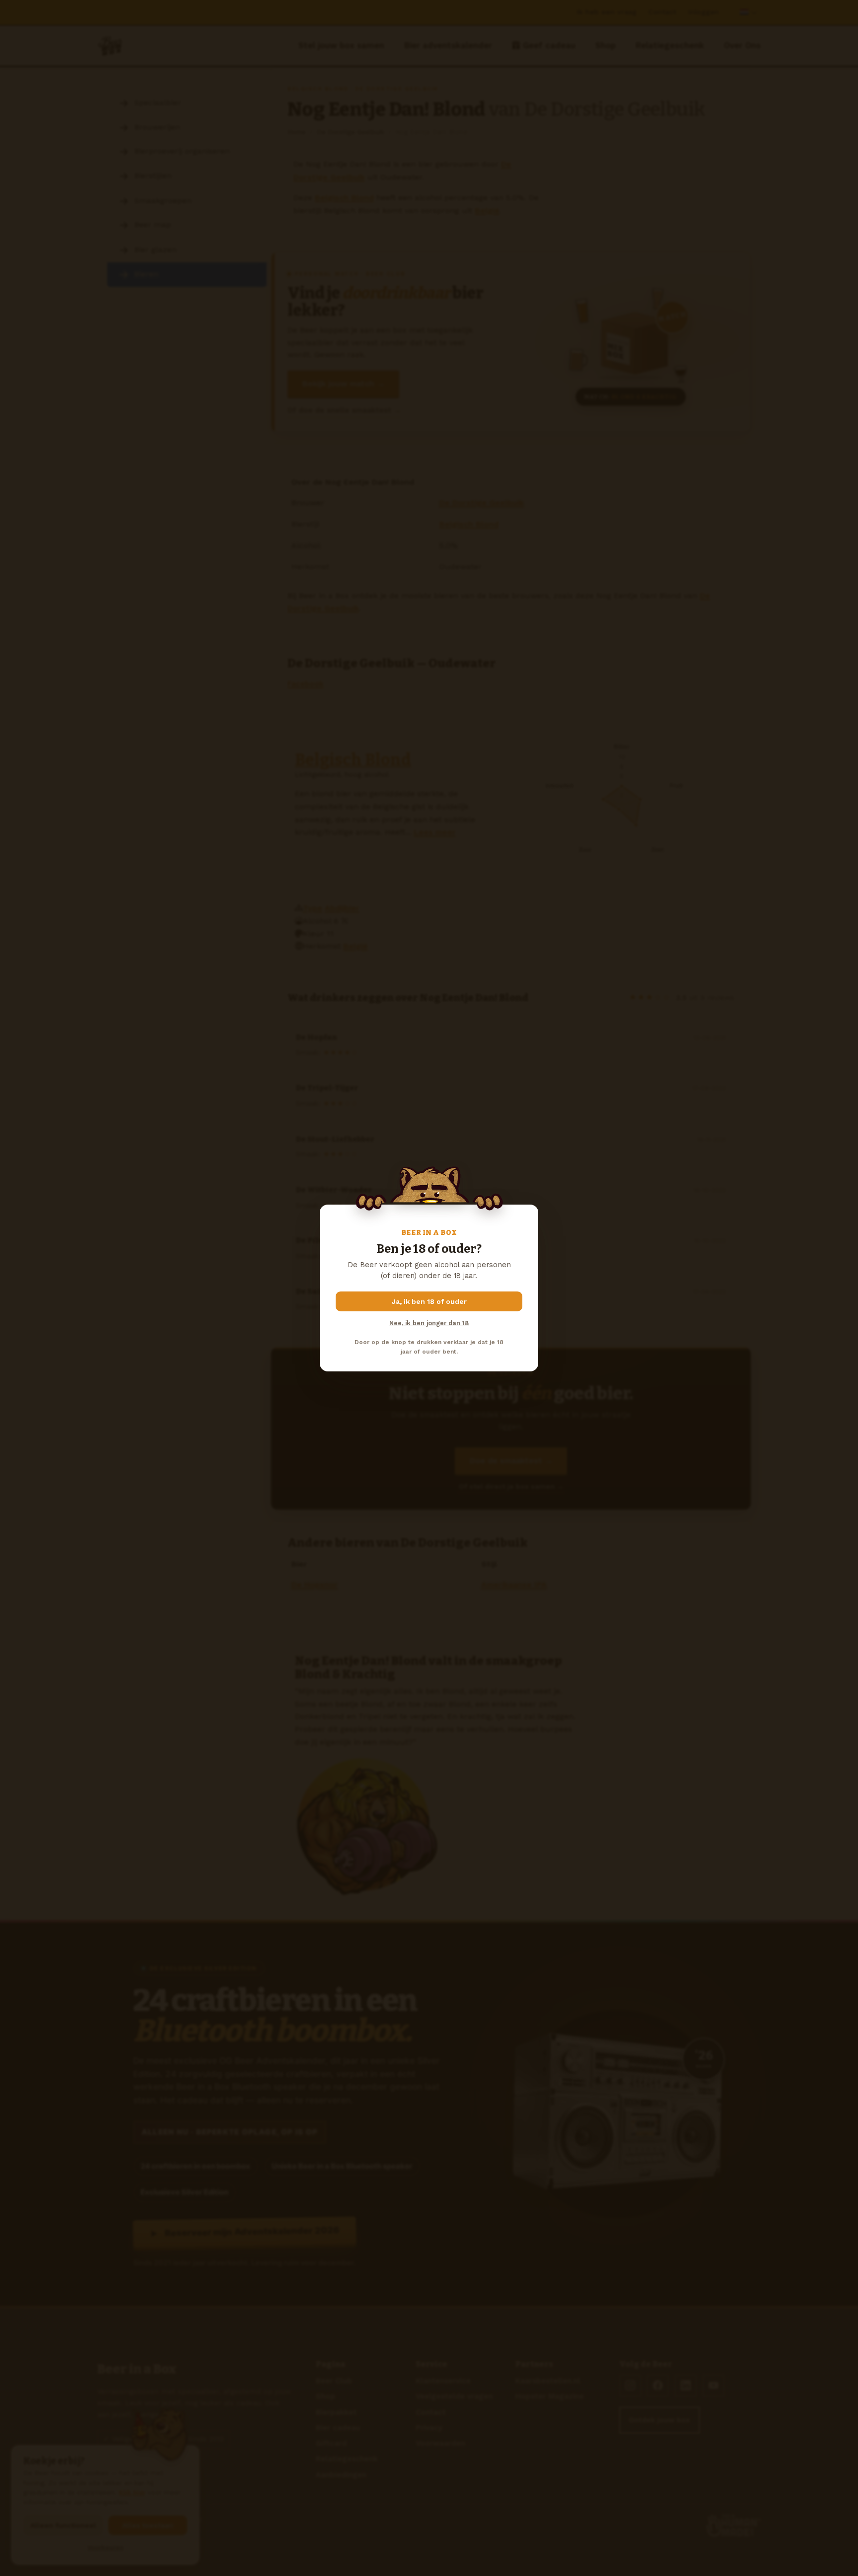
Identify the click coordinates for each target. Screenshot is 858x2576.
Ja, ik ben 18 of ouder (429, 1301)
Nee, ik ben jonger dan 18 (429, 1323)
